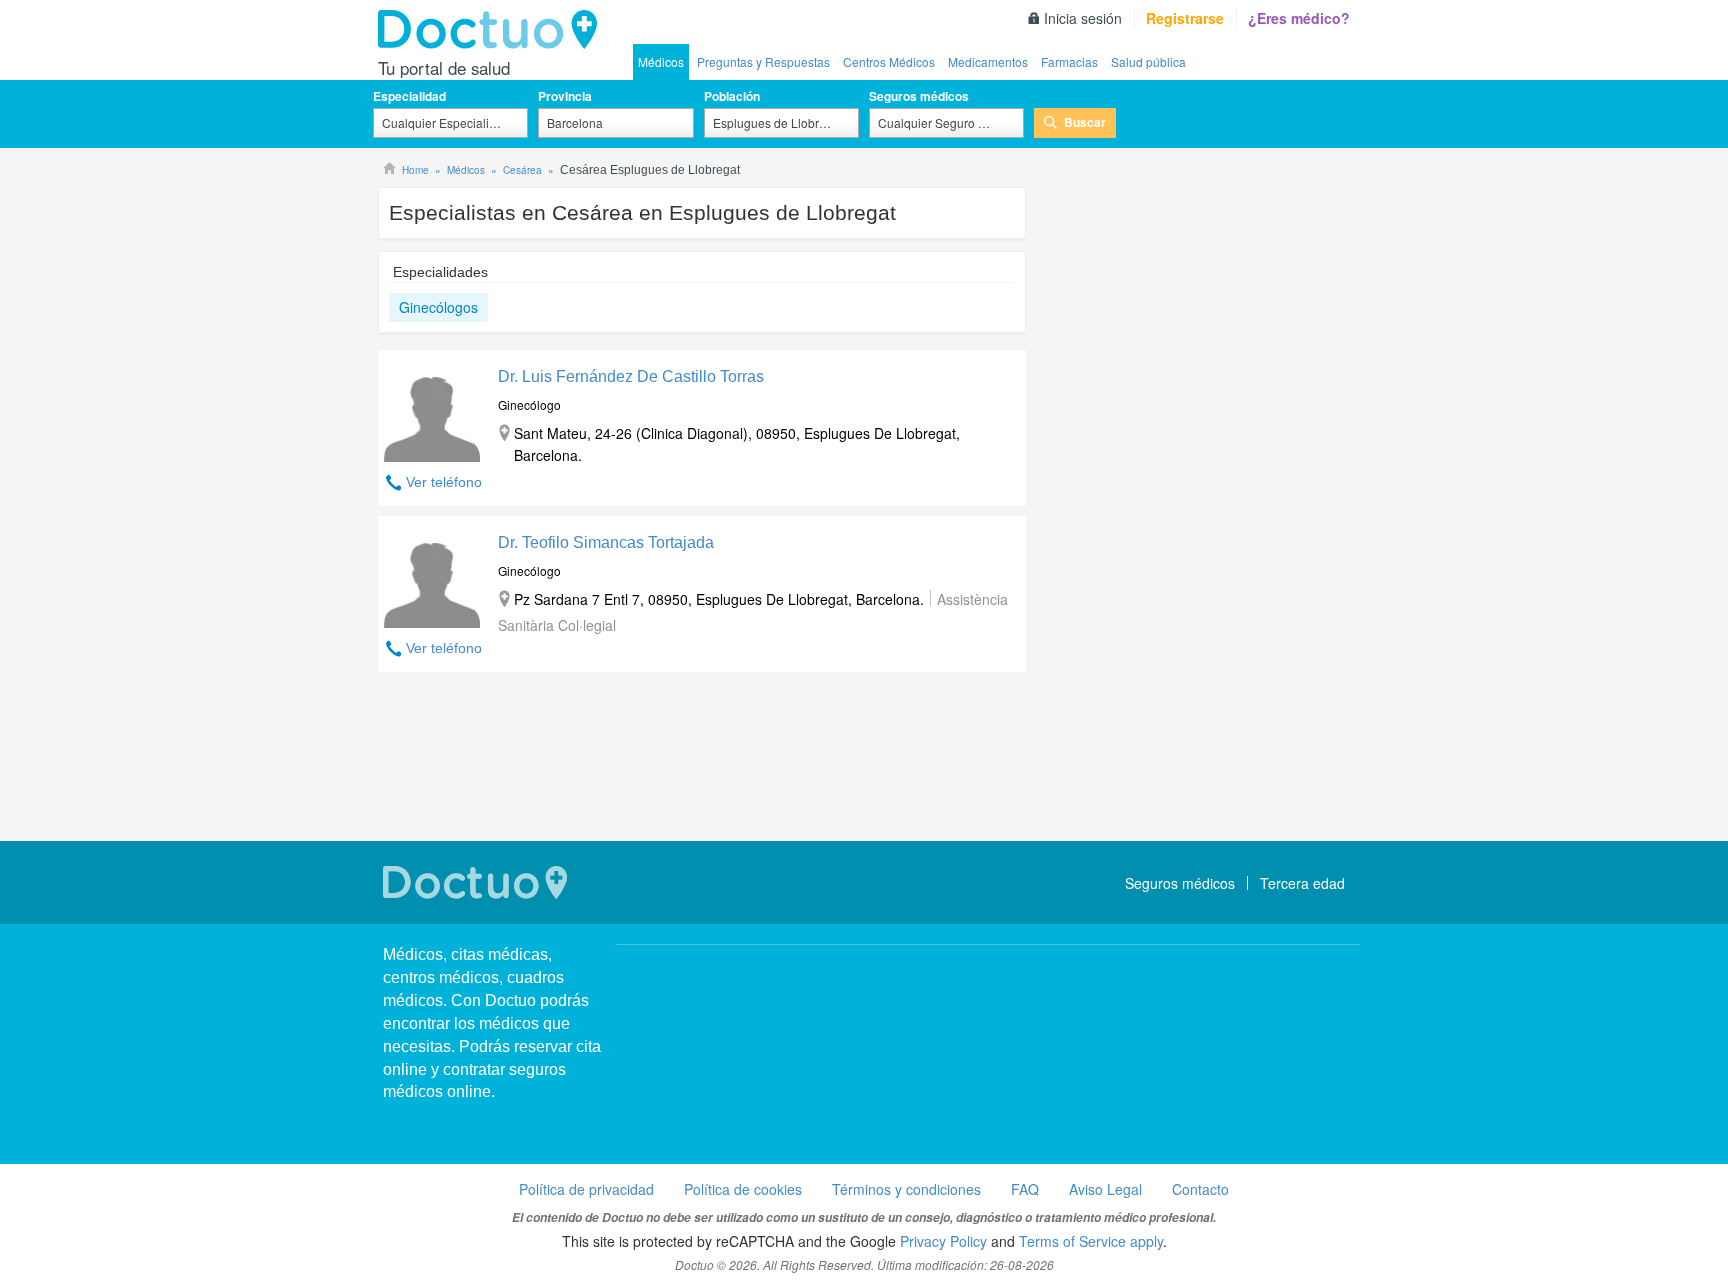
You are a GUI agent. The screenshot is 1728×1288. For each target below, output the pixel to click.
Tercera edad (1302, 883)
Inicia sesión (1083, 18)
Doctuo (493, 30)
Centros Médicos (889, 61)
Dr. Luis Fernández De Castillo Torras (631, 376)
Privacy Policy (943, 1241)
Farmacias (1069, 61)
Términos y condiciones (906, 1189)
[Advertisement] (702, 759)
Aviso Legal (1105, 1189)
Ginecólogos (438, 307)
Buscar (1085, 122)
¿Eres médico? (1299, 18)
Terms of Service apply (1091, 1241)
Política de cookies (743, 1189)
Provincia (565, 96)
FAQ (1025, 1189)
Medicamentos (988, 61)
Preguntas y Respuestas (763, 61)
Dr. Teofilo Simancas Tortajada (606, 542)
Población (732, 96)
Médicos (661, 61)
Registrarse (1185, 18)
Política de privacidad (586, 1189)
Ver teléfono (444, 482)
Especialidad (409, 96)
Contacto (1200, 1189)
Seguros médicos (919, 96)
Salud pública (1148, 61)
